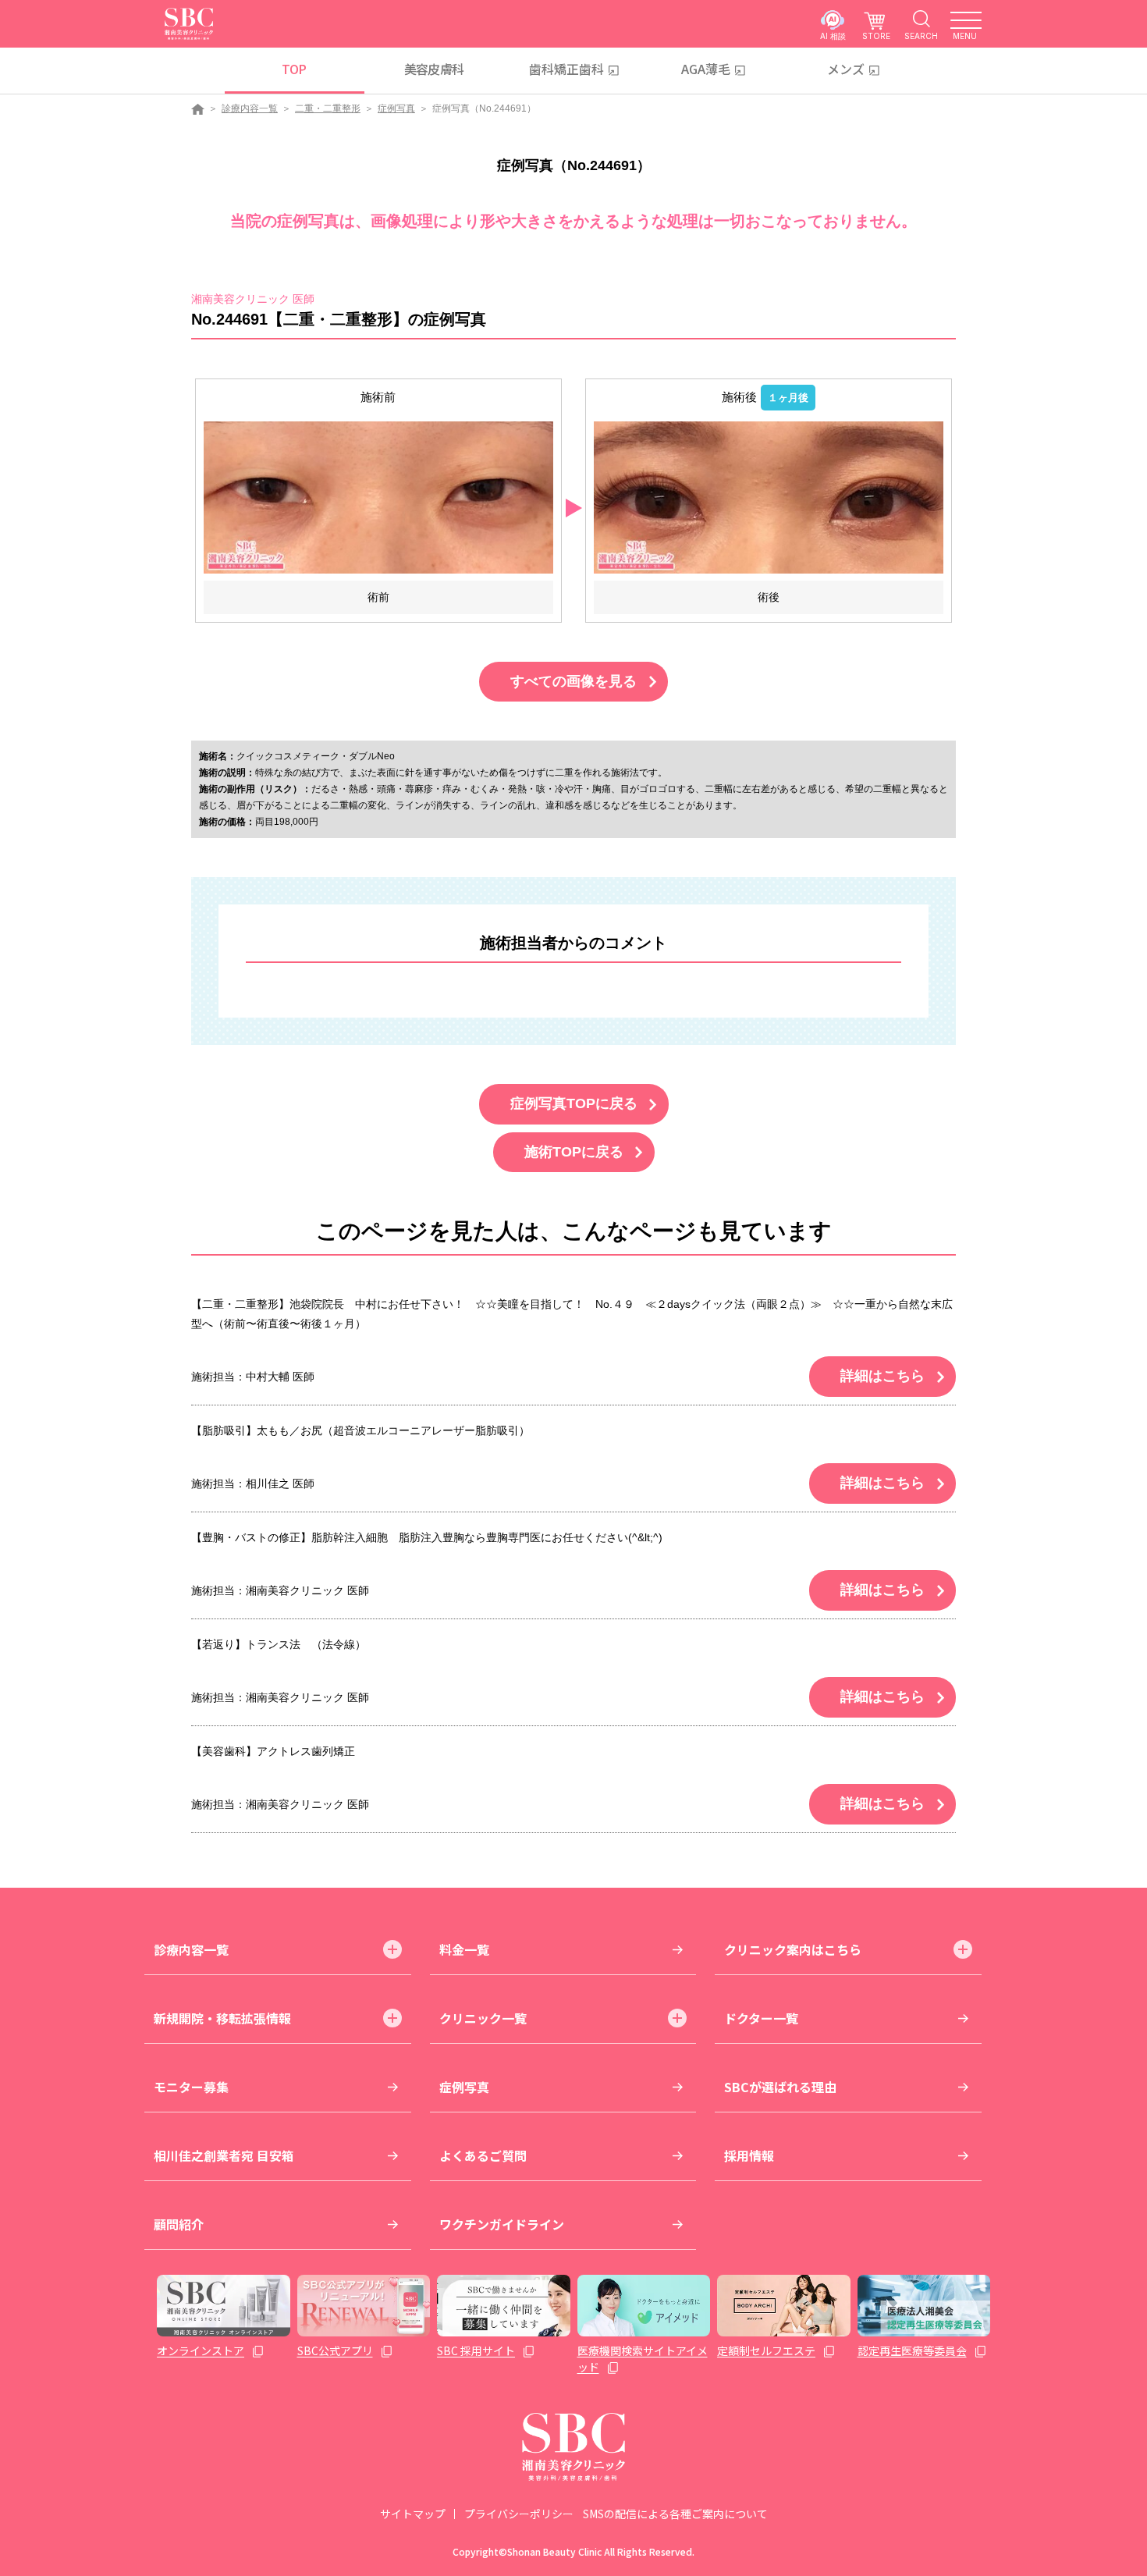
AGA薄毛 (706, 69)
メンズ (846, 69)
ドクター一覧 (761, 2018)
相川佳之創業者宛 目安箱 (224, 2155)
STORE (876, 36)
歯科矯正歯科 (566, 69)
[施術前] (378, 497)
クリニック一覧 (483, 2018)
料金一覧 (464, 1949)
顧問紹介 (179, 2224)
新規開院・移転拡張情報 (222, 2018)
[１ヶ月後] (769, 497)
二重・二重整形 (328, 108)
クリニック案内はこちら (793, 1949)
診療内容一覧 (250, 108)
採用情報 (749, 2155)
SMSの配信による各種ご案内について (675, 2514)
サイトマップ (413, 2514)
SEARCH (921, 36)
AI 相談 (833, 36)
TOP (294, 69)
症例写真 (396, 108)
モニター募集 (191, 2087)
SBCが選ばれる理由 (780, 2087)
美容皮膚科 (434, 69)
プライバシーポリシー (519, 2514)
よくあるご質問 (483, 2155)
